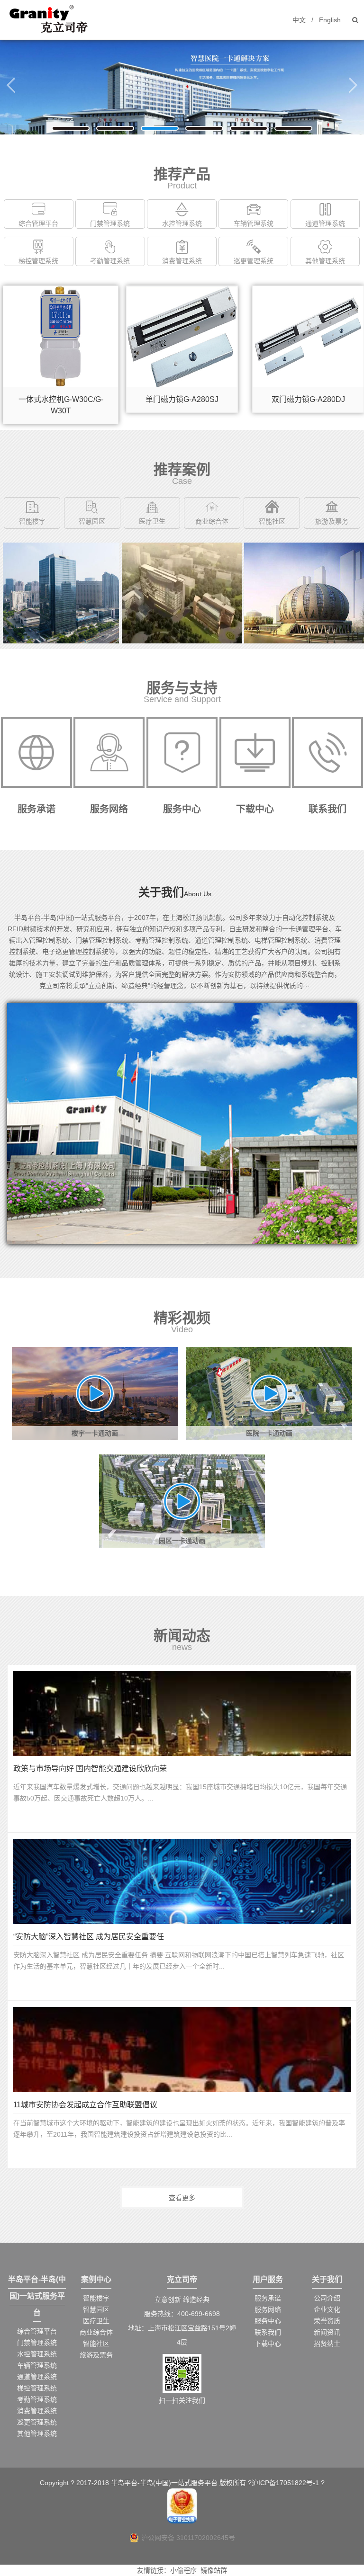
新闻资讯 (327, 2332)
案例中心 (96, 2279)
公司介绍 (327, 2298)
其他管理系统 (325, 261)
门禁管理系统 (110, 223)
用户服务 (268, 2279)
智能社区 (272, 521)
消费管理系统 (182, 261)
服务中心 (268, 2321)
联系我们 (268, 2332)
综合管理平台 (38, 223)
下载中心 (268, 2344)
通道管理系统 (325, 223)
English (330, 20)
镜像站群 (214, 2570)
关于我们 (327, 2279)
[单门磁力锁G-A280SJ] (182, 291)
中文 (299, 20)
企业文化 (327, 2309)
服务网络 (268, 2309)
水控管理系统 (182, 223)
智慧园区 (92, 521)
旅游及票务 (332, 521)
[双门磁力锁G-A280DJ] (303, 291)
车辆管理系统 (254, 223)
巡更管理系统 (254, 261)
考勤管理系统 (110, 261)
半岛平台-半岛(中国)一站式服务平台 (37, 2296)
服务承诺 (268, 2298)
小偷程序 (183, 2570)
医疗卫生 (152, 521)
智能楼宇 (32, 521)
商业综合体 (212, 521)
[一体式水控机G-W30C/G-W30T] (61, 291)
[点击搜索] (355, 20)
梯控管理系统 (38, 261)
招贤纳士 (327, 2344)
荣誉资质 (327, 2321)
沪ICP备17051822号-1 (285, 2483)
